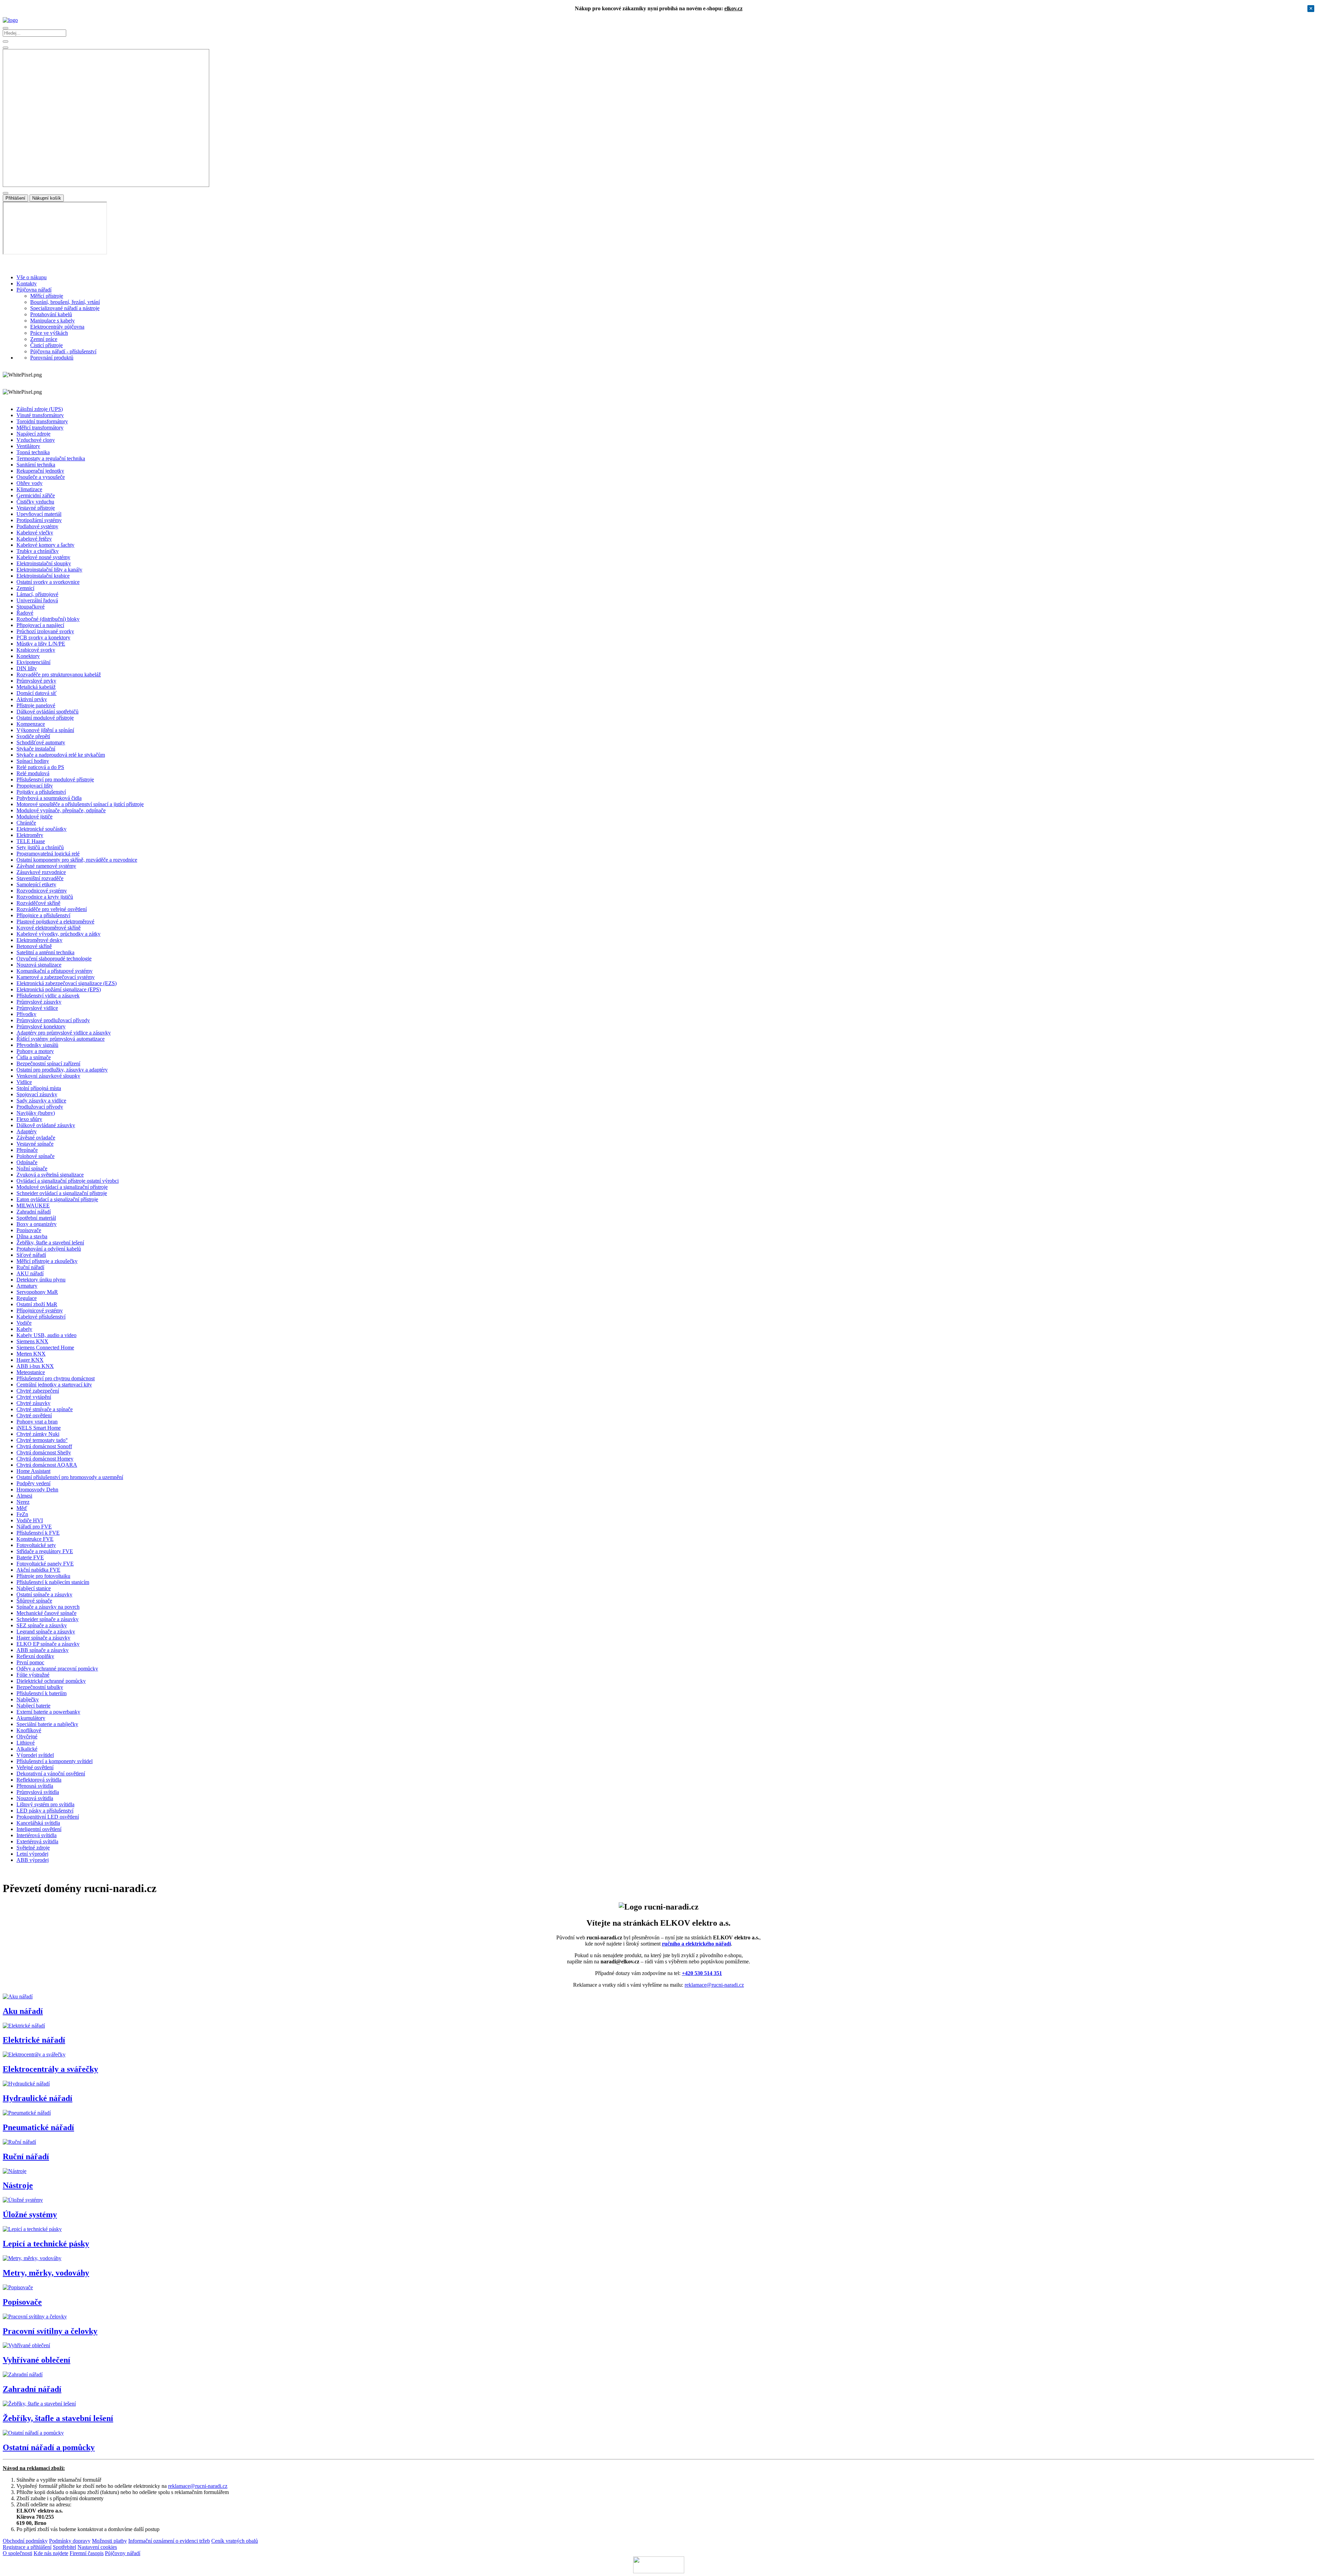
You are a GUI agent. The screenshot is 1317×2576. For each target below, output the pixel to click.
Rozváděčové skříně (38, 903)
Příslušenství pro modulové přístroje (55, 779)
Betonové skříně (34, 946)
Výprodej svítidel (35, 1755)
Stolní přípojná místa (39, 1088)
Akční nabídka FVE (38, 1570)
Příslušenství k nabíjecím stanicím (53, 1582)
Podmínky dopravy (70, 2541)
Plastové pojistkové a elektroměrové (55, 921)
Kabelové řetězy (34, 539)
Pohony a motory (35, 1051)
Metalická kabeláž (36, 687)
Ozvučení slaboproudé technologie (54, 959)
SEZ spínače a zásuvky (42, 1625)
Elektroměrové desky (39, 940)
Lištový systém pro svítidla (45, 1804)
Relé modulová (33, 773)
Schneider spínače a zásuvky (48, 1619)
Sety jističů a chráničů (40, 847)
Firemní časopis (87, 2553)
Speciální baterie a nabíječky (47, 1724)
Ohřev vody (29, 483)
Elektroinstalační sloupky (44, 563)
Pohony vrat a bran (37, 1422)
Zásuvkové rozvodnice (41, 872)
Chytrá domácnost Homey (45, 1459)
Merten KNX (31, 1354)
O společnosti (17, 2553)
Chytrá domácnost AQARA (47, 1465)
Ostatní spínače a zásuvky (44, 1594)
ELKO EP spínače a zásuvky (48, 1644)
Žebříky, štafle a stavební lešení (50, 1243)
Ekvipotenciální (33, 662)
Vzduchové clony (36, 440)
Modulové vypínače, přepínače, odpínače (61, 810)
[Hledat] (5, 48)
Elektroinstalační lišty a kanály (49, 570)
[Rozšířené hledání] (5, 42)
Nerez (23, 1502)
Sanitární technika (36, 465)
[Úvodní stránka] (10, 20)
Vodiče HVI (30, 1520)
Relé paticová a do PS (40, 767)
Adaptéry (27, 1131)
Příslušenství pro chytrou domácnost (56, 1378)
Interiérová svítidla (37, 1835)
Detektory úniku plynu (41, 1280)
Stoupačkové (31, 607)
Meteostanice (31, 1372)
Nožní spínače (32, 1168)
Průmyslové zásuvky (39, 1002)
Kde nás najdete (51, 2553)
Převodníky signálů (37, 1045)
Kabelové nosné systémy (43, 557)
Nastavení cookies (97, 2547)
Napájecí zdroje (33, 434)
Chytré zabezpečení (38, 1391)
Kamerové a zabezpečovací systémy (56, 977)
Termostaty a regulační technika (51, 458)
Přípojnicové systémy (40, 1310)
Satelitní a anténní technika (45, 952)
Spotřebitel (64, 2547)
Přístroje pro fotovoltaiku (43, 1576)
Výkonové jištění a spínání (45, 730)
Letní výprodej (32, 1854)
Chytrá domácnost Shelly (44, 1452)
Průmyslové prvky (36, 681)
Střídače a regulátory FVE (45, 1551)
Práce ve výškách (49, 333)
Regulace (27, 1298)
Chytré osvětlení (34, 1415)
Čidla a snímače (34, 1057)
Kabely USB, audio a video (46, 1335)
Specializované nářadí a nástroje (65, 308)
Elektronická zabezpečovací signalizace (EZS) (67, 983)
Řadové (25, 613)
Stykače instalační (36, 749)
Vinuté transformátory (40, 415)
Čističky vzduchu (35, 502)
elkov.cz (733, 8)
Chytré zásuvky (33, 1403)
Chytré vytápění (34, 1397)
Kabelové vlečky (35, 533)
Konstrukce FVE (35, 1539)
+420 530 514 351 (702, 1973)
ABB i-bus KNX (35, 1366)
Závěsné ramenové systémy (46, 866)
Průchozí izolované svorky (45, 631)
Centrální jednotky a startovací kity (54, 1385)
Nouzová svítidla (35, 1798)
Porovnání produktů (52, 358)
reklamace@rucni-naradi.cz (714, 1985)
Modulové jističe (34, 817)
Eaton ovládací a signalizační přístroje (57, 1199)
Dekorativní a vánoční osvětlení (51, 1774)
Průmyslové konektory (41, 1026)
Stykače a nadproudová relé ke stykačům (61, 755)
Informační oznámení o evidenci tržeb (169, 2541)
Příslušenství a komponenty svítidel (55, 1761)
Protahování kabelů (51, 314)
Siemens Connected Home (45, 1348)
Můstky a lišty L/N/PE (41, 644)
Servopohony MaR (37, 1292)
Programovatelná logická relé (48, 854)
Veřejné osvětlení (35, 1767)
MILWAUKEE (33, 1206)
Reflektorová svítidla (39, 1780)
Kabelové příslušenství (41, 1317)
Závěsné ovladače (36, 1138)
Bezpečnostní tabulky (40, 1687)
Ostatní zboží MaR (37, 1304)
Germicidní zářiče (36, 495)
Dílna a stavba (32, 1236)
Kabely (24, 1329)
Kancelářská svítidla (38, 1823)
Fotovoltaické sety (36, 1545)
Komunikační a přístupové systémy (55, 971)
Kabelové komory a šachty (45, 545)
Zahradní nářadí (34, 1212)
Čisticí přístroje (46, 345)
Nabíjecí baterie (33, 1706)
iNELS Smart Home (39, 1428)
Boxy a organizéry (37, 1224)
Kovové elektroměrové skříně (49, 928)
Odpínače (27, 1162)
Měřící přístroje (47, 296)
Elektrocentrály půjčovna (57, 327)
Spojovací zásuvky (37, 1094)
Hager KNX (30, 1360)
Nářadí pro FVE (34, 1527)
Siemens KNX (32, 1341)
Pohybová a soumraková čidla (49, 798)
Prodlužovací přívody (40, 1107)
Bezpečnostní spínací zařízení (48, 1064)
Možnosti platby (109, 2541)
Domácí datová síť (37, 693)
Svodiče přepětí (33, 736)
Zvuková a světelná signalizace (50, 1175)
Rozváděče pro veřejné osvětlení (52, 909)
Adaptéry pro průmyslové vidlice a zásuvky (64, 1033)
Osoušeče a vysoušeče (41, 477)
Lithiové (26, 1743)
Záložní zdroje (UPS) (40, 409)
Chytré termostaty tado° (42, 1440)
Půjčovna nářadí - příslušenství (63, 351)
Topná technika (33, 452)
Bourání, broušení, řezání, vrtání (65, 302)
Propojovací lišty (35, 786)
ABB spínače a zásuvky (43, 1650)
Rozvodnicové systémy (42, 891)
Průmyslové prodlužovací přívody (53, 1020)
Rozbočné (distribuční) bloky (48, 619)
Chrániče (26, 823)
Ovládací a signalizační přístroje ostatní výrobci (68, 1181)
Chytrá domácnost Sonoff (44, 1446)
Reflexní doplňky (35, 1656)
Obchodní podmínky (25, 2541)
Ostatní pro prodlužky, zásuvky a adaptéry (62, 1070)
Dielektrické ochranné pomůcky (51, 1681)
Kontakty (27, 283)
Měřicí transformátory (40, 428)
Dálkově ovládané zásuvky (46, 1125)
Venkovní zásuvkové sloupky (48, 1076)
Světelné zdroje (33, 1848)
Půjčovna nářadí (34, 290)
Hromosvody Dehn (37, 1490)
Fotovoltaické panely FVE (45, 1564)
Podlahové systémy (37, 526)
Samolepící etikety (36, 884)
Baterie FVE (30, 1557)
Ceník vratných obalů (235, 2541)
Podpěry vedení (33, 1483)
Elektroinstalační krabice (43, 576)
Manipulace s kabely (52, 321)
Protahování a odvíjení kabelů (49, 1249)
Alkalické (27, 1749)
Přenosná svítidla (35, 1786)
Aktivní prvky (32, 699)
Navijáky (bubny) (36, 1113)
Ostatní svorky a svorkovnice (48, 582)
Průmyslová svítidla (38, 1792)
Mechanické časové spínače (46, 1613)
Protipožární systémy (39, 520)
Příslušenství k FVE (38, 1533)
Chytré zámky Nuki (38, 1434)
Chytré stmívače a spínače (45, 1409)
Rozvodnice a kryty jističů (45, 897)
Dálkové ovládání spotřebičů (48, 712)
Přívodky (26, 1014)
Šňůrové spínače (34, 1601)
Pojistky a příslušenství (41, 792)
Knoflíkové (29, 1730)
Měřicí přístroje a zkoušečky (47, 1261)
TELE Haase (31, 841)
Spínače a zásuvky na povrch (48, 1607)
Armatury (27, 1286)
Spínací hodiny (33, 761)
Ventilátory (28, 446)
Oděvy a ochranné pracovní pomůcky (57, 1669)
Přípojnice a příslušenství (43, 915)
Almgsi (24, 1496)
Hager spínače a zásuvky (43, 1638)
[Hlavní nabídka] (5, 28)
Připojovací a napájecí (40, 625)
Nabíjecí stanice (34, 1588)
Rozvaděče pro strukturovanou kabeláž (59, 675)
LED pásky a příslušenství (45, 1811)
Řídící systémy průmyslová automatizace (61, 1039)
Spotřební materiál (36, 1218)
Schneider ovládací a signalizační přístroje (62, 1193)
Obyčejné (27, 1736)
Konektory (28, 656)
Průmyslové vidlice (37, 1008)
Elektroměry (30, 835)
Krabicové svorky (36, 650)
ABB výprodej (33, 1860)
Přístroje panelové (36, 705)
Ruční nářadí (30, 1267)
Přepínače (27, 1150)
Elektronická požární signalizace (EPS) (59, 989)
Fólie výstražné (33, 1675)
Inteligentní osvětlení (39, 1829)
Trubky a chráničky (38, 551)
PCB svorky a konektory (43, 637)
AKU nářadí (30, 1273)
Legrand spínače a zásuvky (46, 1632)
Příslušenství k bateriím (41, 1693)
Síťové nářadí (31, 1255)
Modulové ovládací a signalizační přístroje (62, 1187)
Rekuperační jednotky (40, 471)
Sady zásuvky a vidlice (41, 1101)
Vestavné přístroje (36, 508)
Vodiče (24, 1323)
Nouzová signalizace (39, 965)
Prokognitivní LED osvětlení (48, 1817)
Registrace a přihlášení (27, 2547)
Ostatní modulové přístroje (45, 718)
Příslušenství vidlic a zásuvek (48, 996)
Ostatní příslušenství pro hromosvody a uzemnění (70, 1477)
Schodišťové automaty (41, 742)
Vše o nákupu (32, 277)
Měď (22, 1508)
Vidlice (24, 1082)
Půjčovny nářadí (123, 2553)
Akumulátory (31, 1718)
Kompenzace (31, 724)
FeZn (22, 1514)
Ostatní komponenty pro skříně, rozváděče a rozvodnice (77, 860)
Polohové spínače (35, 1156)
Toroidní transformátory (42, 421)
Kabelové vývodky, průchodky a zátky (58, 934)
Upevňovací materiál (39, 514)
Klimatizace (29, 489)
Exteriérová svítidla (37, 1841)
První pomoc (30, 1662)
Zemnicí (25, 588)
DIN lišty (27, 668)
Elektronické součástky (41, 829)
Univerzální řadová (37, 600)
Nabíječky (28, 1699)
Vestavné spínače (35, 1144)
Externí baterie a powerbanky (48, 1712)
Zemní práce (44, 339)
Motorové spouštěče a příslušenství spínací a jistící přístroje (80, 804)
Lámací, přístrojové (37, 594)
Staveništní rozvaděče (40, 878)
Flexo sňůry (29, 1119)
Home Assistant (33, 1471)
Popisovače (29, 1230)
